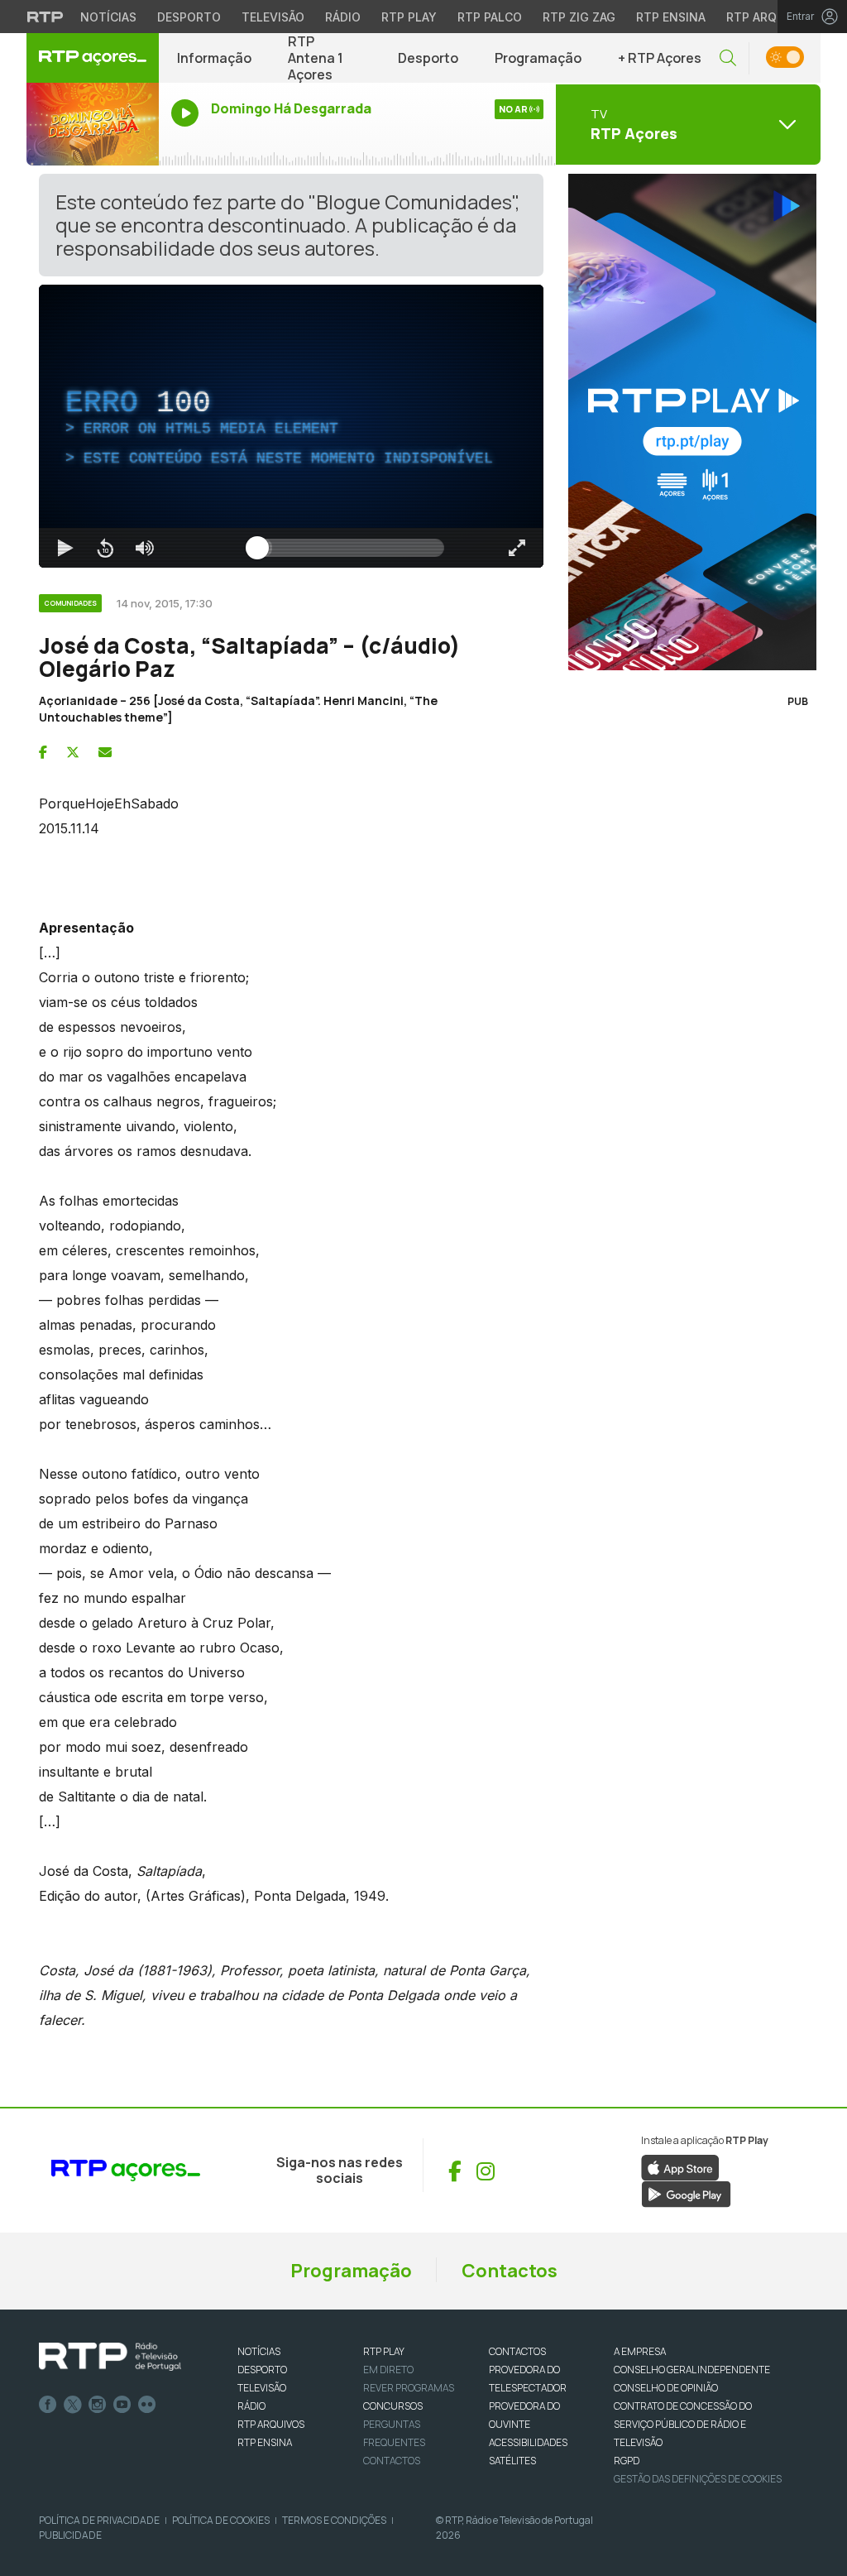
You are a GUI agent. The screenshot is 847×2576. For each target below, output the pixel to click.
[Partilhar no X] (73, 752)
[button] (728, 58)
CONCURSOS (393, 2406)
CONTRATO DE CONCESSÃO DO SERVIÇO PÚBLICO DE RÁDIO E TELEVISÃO (683, 2424)
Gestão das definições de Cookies (698, 2479)
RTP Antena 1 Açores (316, 58)
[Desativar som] (145, 548)
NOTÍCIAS (259, 2351)
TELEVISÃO (262, 2388)
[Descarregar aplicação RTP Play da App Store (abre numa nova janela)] (680, 2167)
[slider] (351, 548)
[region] (291, 426)
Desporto (189, 17)
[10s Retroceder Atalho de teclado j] (105, 548)
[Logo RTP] (110, 2357)
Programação (538, 58)
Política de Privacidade (99, 2520)
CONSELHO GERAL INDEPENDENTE (692, 2370)
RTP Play (409, 17)
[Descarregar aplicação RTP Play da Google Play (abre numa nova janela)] (686, 2194)
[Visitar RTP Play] (688, 422)
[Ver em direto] (93, 124)
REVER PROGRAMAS (409, 2388)
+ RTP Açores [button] (660, 58)
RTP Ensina (671, 17)
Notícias (108, 17)
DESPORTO (262, 2370)
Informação (214, 58)
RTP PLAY (384, 2351)
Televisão (273, 17)
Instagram (98, 2405)
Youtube (122, 2405)
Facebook (48, 2405)
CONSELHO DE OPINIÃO (666, 2388)
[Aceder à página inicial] (93, 58)
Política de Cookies (221, 2520)
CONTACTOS (517, 2351)
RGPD (627, 2461)
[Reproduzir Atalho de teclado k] (65, 548)
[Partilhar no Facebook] (43, 752)
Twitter (73, 2405)
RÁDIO (251, 2406)
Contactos (510, 2271)
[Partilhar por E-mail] (105, 752)
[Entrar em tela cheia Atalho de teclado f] (517, 548)
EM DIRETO (388, 2370)
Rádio (343, 17)
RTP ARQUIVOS (271, 2424)
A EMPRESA (640, 2351)
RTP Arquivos (769, 17)
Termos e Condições (334, 2520)
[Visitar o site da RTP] (45, 17)
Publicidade (70, 2535)
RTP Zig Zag (579, 17)
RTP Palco (490, 17)
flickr (147, 2405)
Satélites (512, 2461)
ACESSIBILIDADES (528, 2442)
